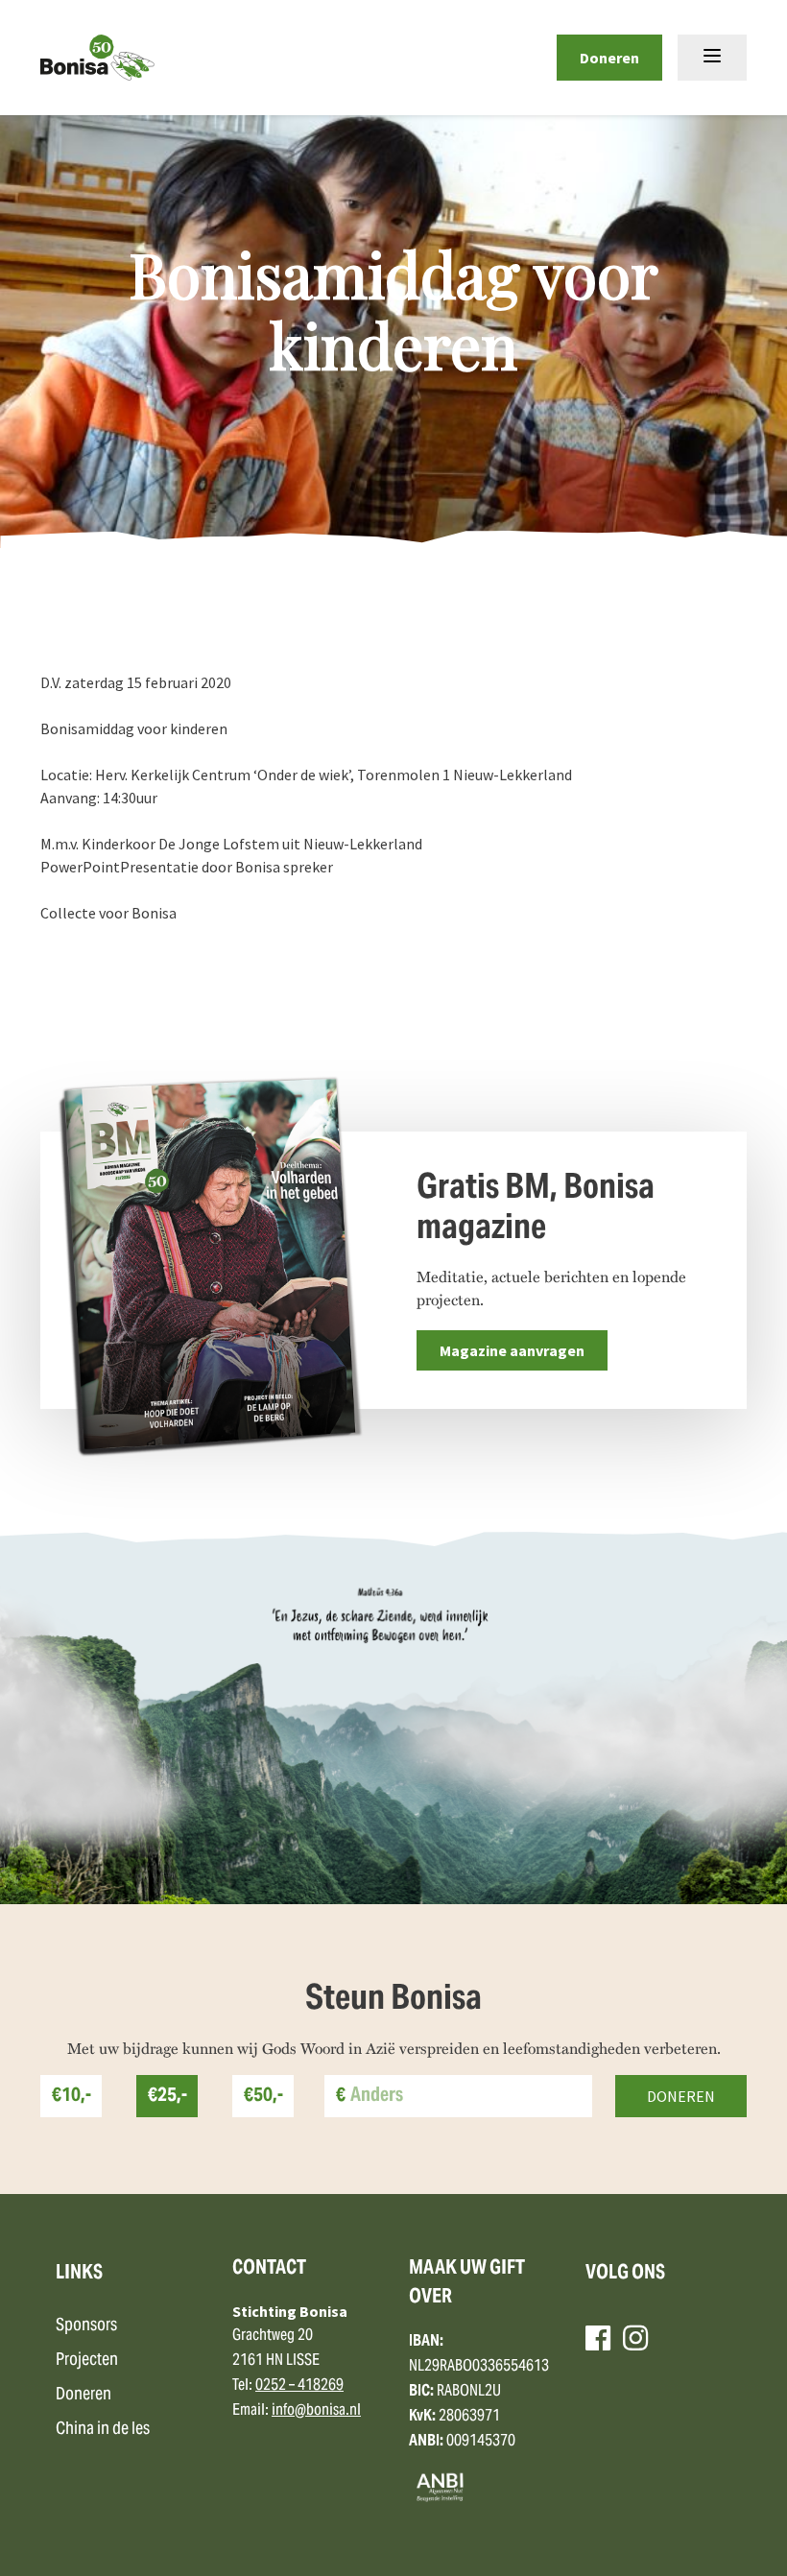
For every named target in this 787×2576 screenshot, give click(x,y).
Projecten (87, 2361)
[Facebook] (598, 2338)
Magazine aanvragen (512, 1350)
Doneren (609, 58)
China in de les (103, 2430)
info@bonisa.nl (316, 2411)
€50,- (263, 2097)
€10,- (72, 2097)
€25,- (167, 2097)
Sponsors (86, 2326)
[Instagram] (635, 2338)
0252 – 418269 (299, 2386)
